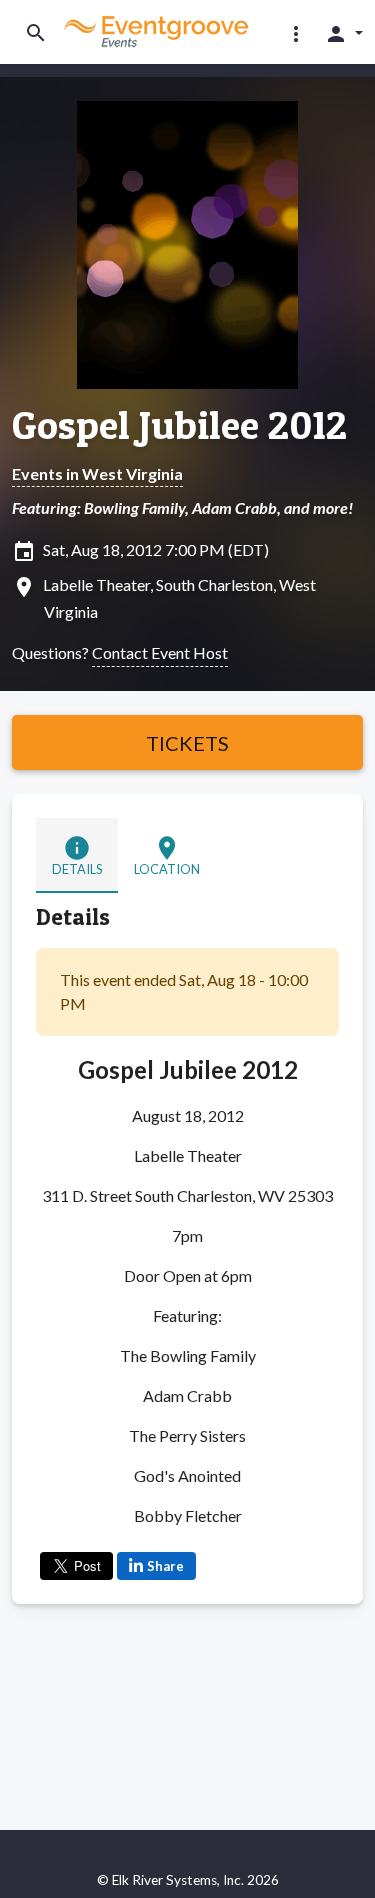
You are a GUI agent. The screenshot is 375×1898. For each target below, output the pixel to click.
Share (165, 1566)
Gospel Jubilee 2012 (179, 425)
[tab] (77, 855)
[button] (296, 33)
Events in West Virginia (97, 473)
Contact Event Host (160, 652)
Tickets (187, 743)
